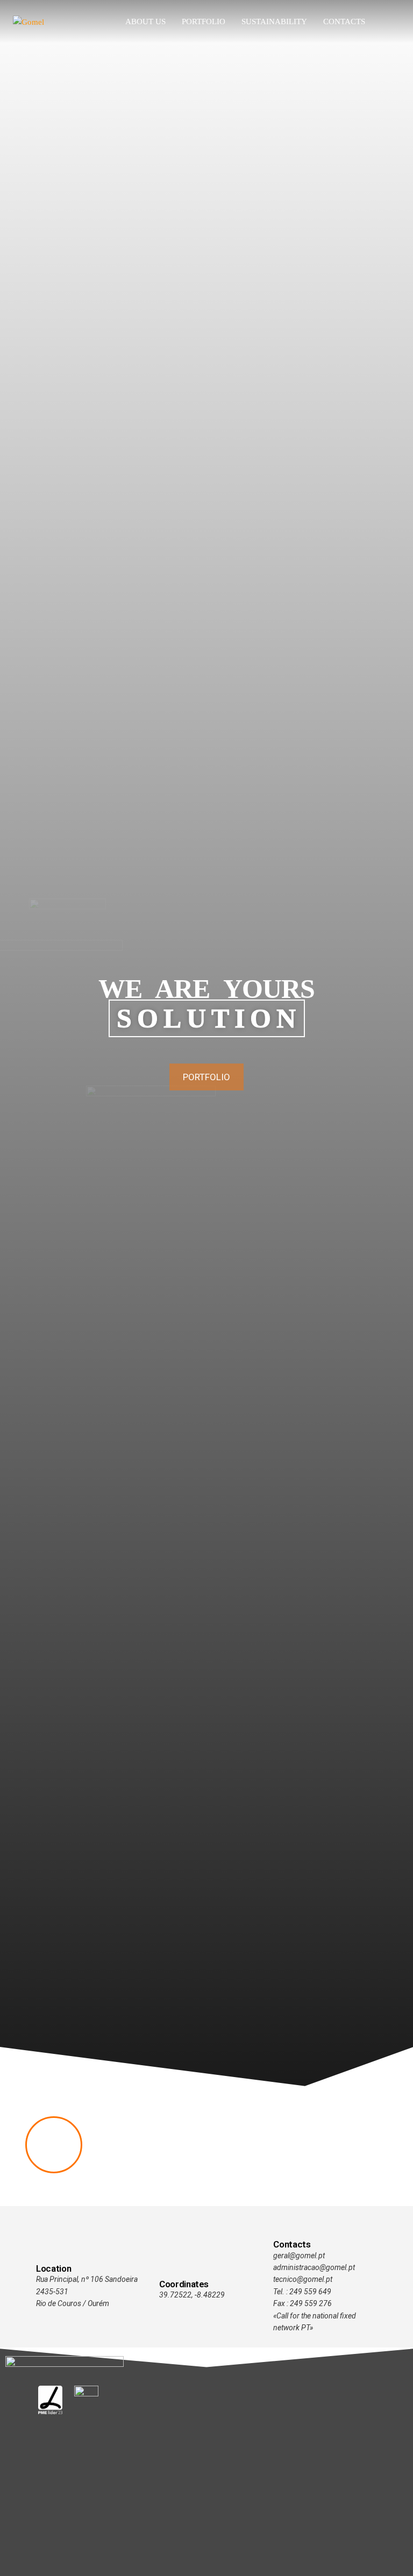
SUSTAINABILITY (274, 22)
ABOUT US (145, 22)
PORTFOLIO (204, 22)
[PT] (381, 22)
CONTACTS (344, 22)
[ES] (397, 22)
